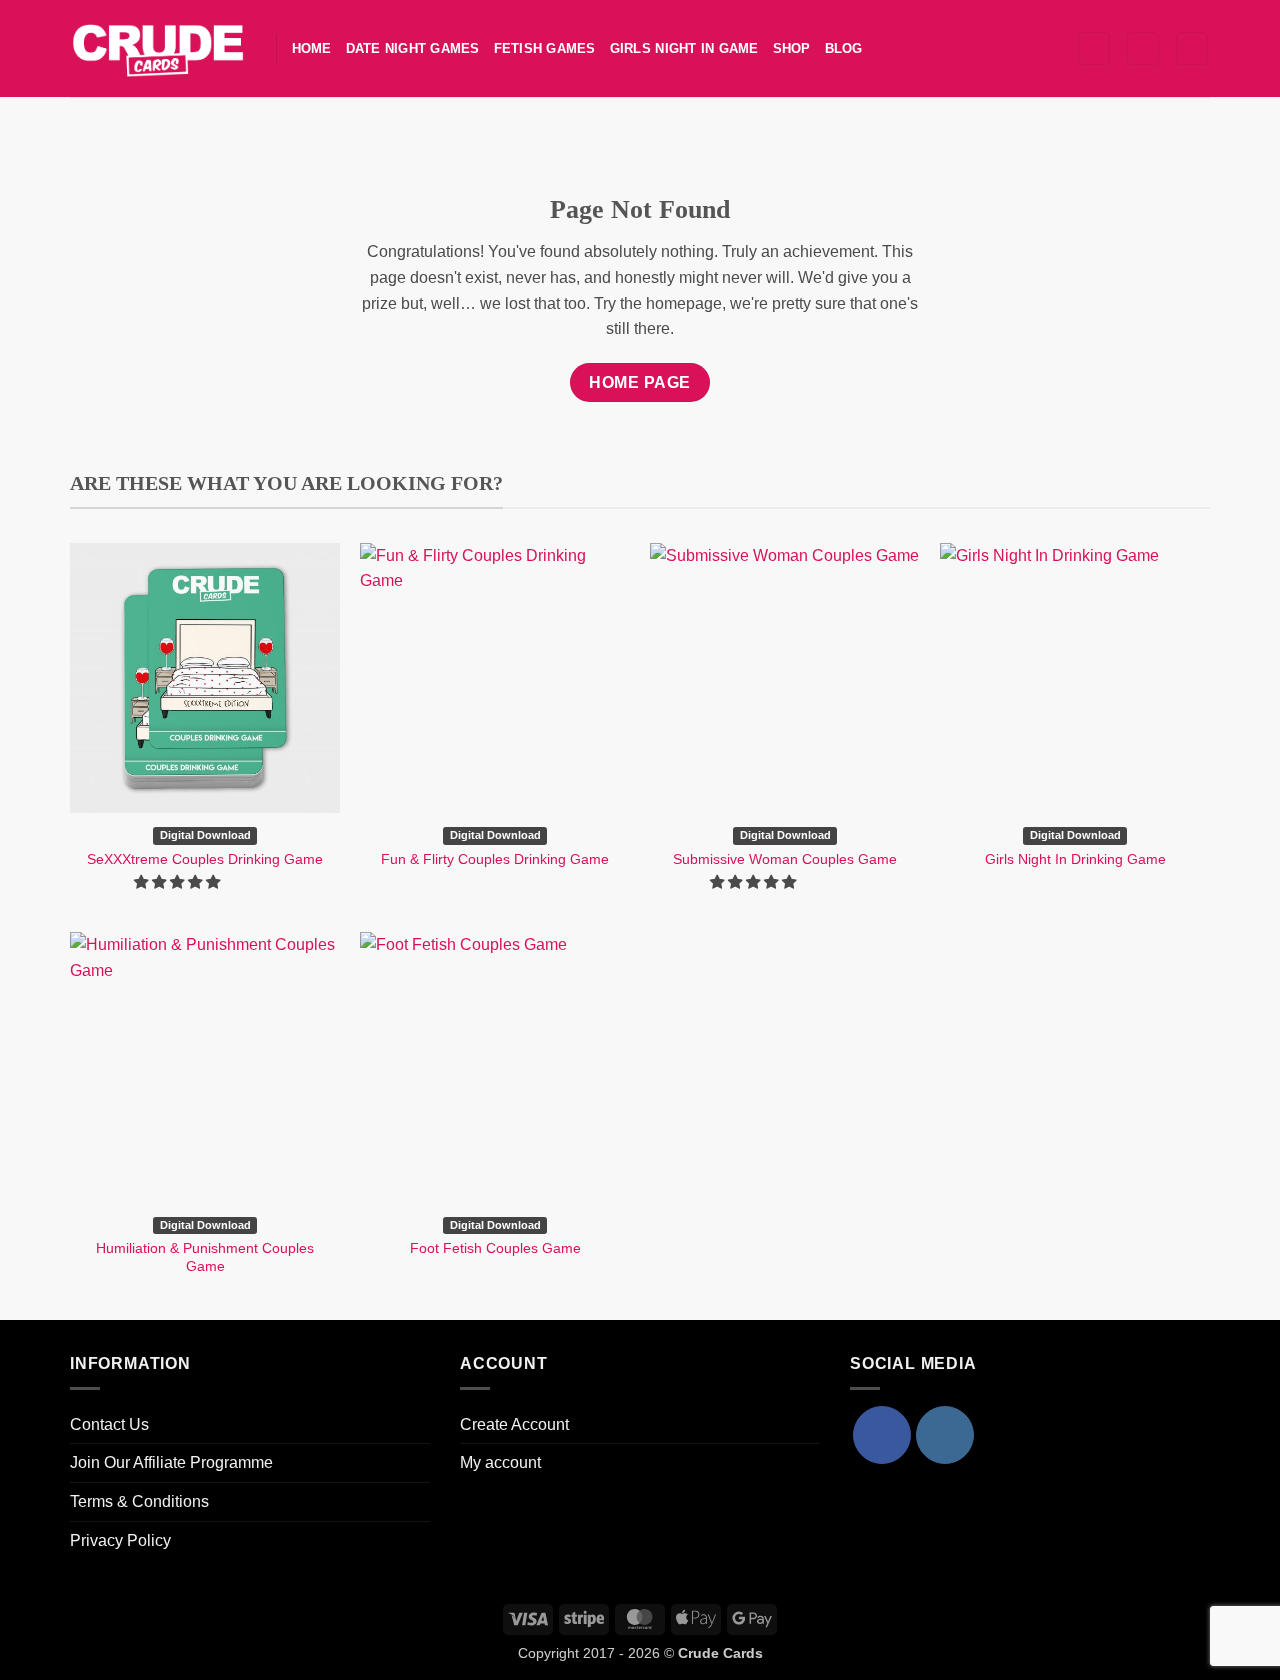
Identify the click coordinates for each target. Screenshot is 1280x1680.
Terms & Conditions (139, 1501)
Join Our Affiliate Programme (171, 1462)
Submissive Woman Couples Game (785, 859)
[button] (1094, 48)
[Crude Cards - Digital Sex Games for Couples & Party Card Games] (158, 48)
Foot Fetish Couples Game (495, 1248)
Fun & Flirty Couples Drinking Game (495, 859)
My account (500, 1462)
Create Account (514, 1424)
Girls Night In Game (684, 48)
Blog (844, 48)
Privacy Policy (120, 1540)
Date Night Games (413, 48)
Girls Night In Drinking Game (1075, 859)
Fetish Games (545, 48)
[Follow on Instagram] (945, 1435)
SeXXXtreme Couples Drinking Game (205, 859)
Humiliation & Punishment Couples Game (205, 1257)
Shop (792, 48)
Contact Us (109, 1424)
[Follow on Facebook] (882, 1435)
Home (312, 48)
